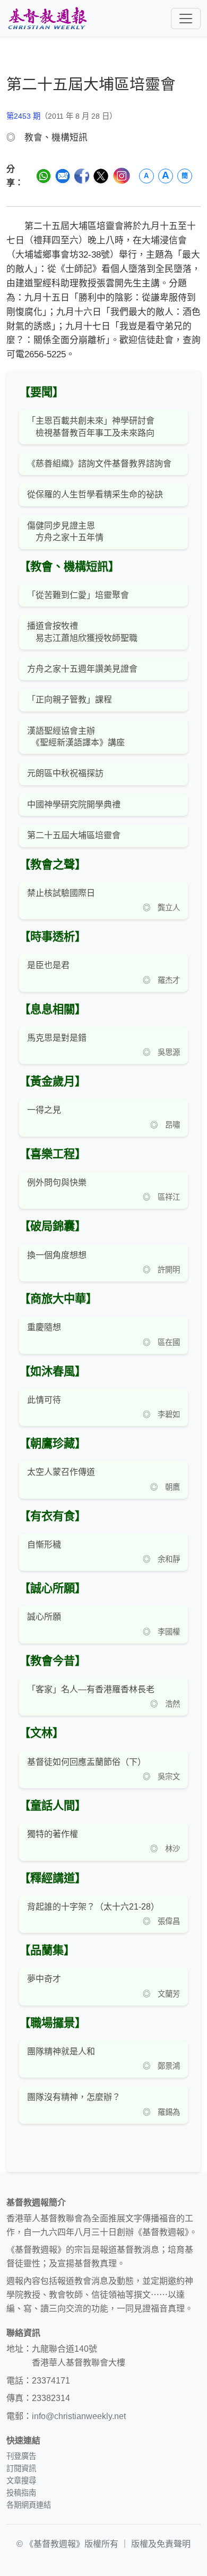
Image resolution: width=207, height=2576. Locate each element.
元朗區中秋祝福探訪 (65, 773)
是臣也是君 (48, 965)
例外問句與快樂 (57, 1183)
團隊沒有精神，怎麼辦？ (74, 2097)
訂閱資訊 (21, 2468)
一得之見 (44, 1110)
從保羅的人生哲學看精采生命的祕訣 (95, 494)
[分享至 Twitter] (101, 176)
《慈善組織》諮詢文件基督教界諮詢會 (99, 464)
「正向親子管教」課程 (70, 700)
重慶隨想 (44, 1327)
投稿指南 (21, 2493)
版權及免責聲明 (161, 2544)
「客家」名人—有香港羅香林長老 (91, 1689)
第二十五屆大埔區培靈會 (74, 835)
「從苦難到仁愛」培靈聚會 (78, 595)
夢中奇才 (44, 1979)
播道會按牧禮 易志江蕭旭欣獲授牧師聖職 (82, 632)
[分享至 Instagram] (121, 176)
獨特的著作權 (53, 1834)
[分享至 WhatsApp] (44, 176)
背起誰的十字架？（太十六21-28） (93, 1907)
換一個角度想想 (57, 1255)
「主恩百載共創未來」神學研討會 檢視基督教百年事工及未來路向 (91, 427)
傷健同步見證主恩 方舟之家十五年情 (65, 531)
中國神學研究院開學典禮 (74, 805)
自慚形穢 (44, 1545)
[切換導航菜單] (186, 19)
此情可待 (44, 1400)
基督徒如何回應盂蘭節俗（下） (87, 1762)
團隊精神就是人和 (61, 2051)
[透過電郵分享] (63, 176)
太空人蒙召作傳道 (61, 1472)
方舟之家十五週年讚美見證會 (82, 669)
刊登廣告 (21, 2456)
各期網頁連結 (29, 2505)
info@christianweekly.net (79, 2416)
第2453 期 (23, 116)
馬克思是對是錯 (57, 1038)
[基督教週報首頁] (47, 18)
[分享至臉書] (82, 176)
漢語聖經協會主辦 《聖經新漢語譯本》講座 (76, 737)
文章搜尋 (21, 2481)
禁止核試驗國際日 (61, 893)
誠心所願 (44, 1617)
